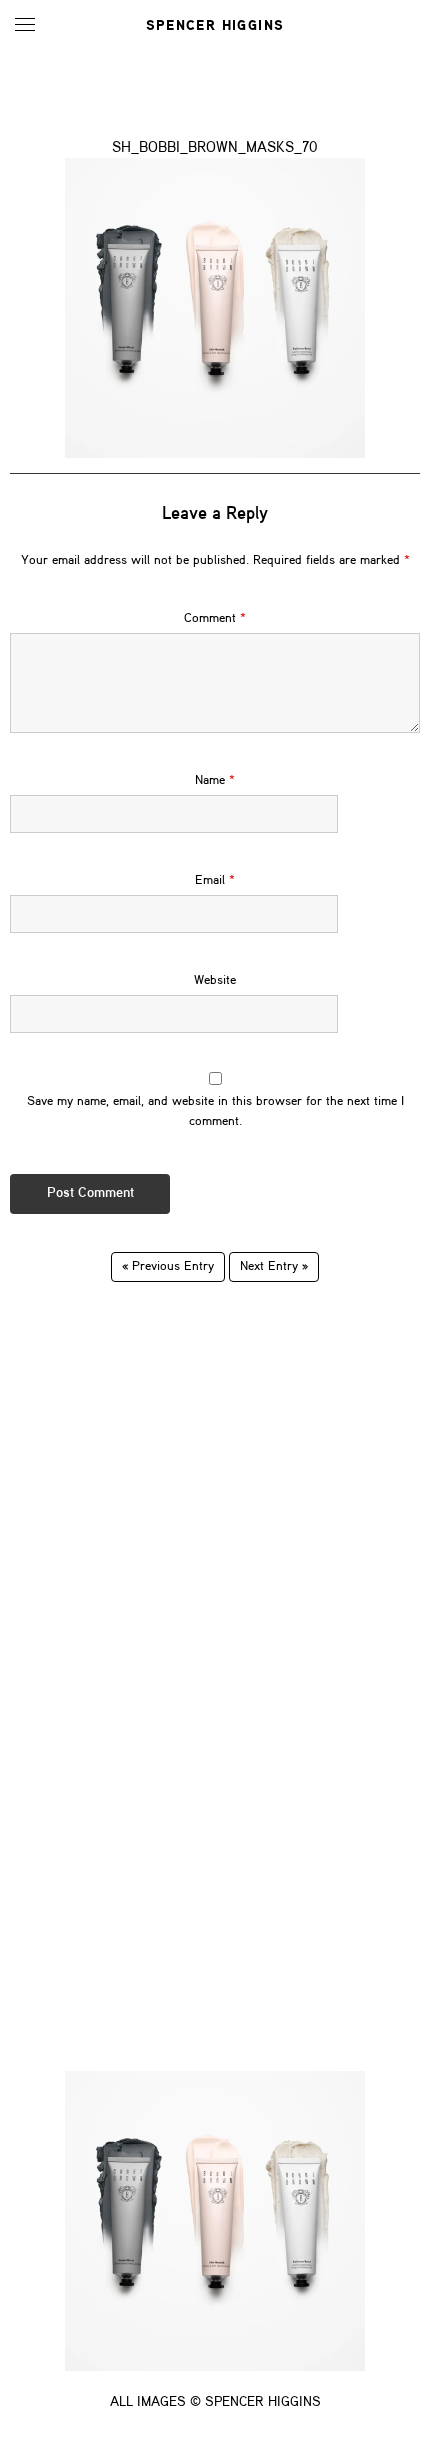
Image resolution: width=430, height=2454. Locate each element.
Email (215, 880)
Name (215, 780)
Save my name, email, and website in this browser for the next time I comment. (215, 1111)
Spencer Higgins (215, 26)
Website (215, 980)
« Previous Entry (168, 1266)
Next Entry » (274, 1266)
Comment (215, 618)
